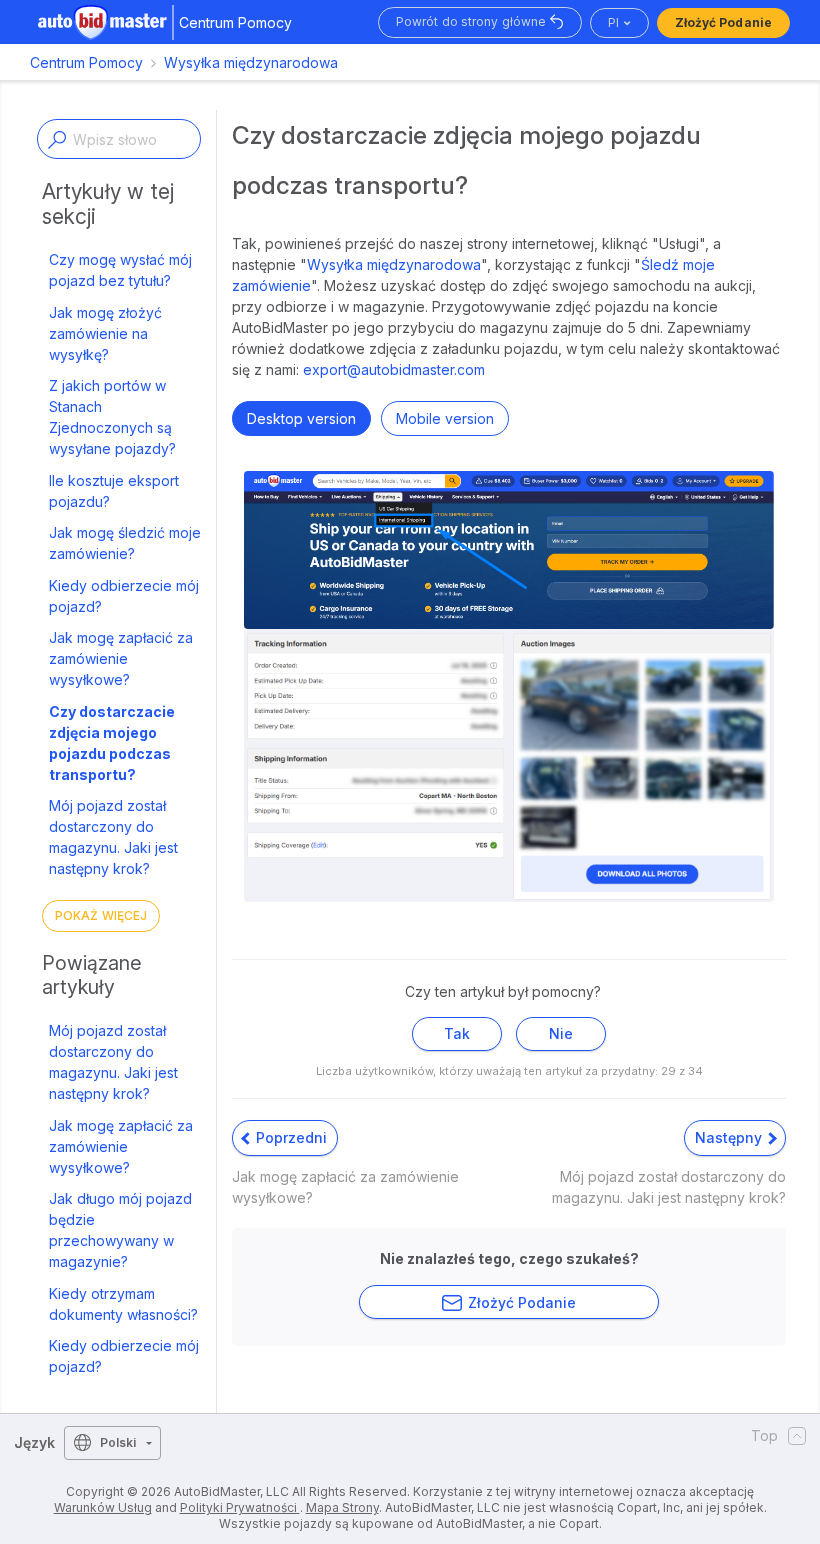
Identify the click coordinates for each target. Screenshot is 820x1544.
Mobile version (445, 418)
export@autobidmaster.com (394, 369)
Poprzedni (289, 1137)
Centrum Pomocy (86, 62)
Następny (730, 1137)
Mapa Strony (342, 1507)
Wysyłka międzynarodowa (251, 62)
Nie (561, 1033)
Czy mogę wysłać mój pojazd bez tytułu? (120, 270)
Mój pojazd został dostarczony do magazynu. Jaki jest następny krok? (113, 837)
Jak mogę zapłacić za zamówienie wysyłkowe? (121, 658)
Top (764, 1435)
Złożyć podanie (723, 22)
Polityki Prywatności (240, 1507)
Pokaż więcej (101, 915)
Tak (457, 1033)
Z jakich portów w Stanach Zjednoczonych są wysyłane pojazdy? (112, 417)
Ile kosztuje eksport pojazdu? (114, 491)
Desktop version (301, 418)
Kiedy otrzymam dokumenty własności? (123, 1304)
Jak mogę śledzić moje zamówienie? (125, 543)
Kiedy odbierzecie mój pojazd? (124, 596)
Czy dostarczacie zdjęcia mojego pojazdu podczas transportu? (112, 743)
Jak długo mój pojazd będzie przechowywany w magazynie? (120, 1230)
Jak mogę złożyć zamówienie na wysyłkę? (105, 333)
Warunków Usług (103, 1507)
